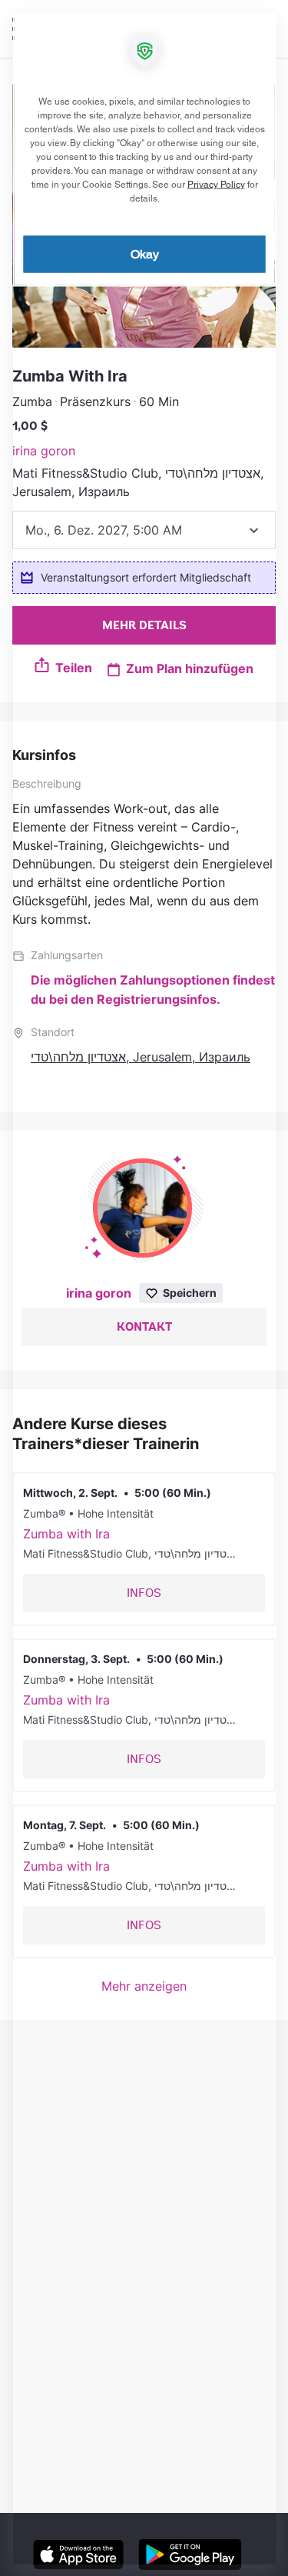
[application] (144, 1288)
